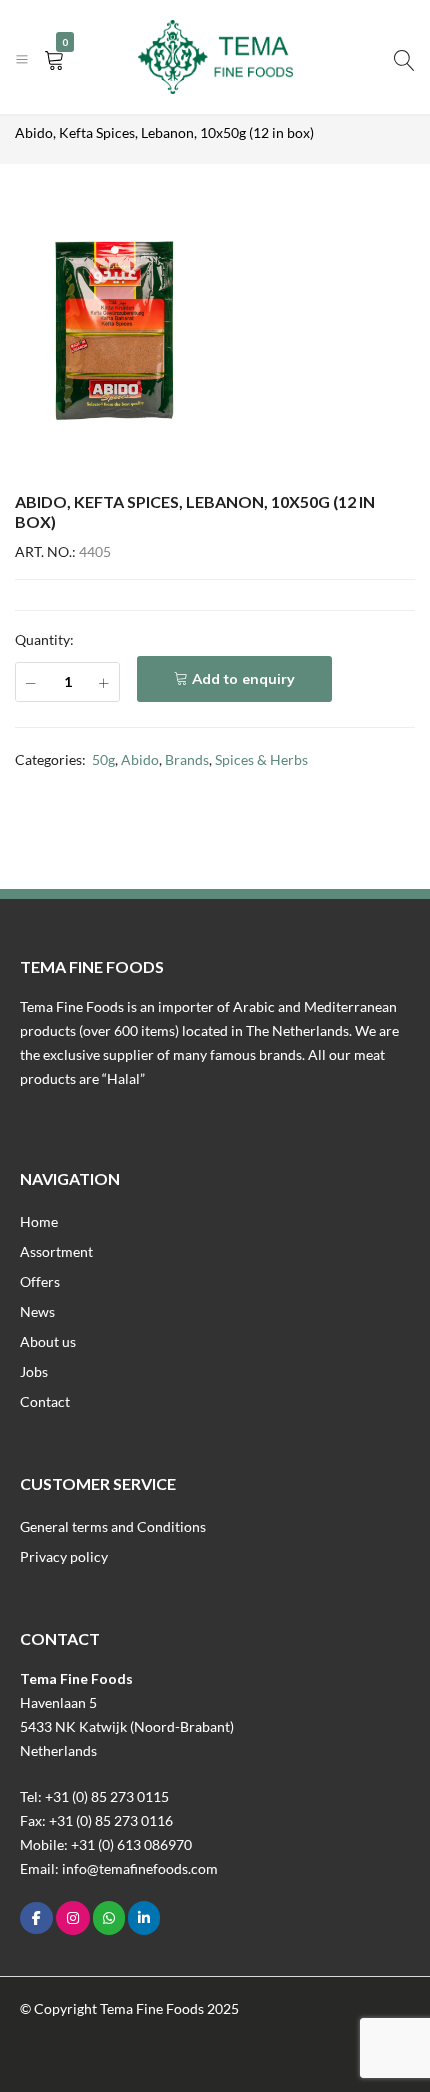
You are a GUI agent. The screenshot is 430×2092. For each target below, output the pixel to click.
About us (48, 1341)
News (37, 1311)
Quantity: (44, 639)
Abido (140, 759)
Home (39, 1221)
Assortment (56, 1251)
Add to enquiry (243, 679)
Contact (45, 1401)
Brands (187, 759)
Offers (40, 1281)
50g (103, 759)
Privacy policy (64, 1556)
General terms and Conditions (113, 1526)
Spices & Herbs (261, 759)
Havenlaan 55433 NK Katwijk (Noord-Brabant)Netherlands (127, 1726)
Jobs (34, 1371)
